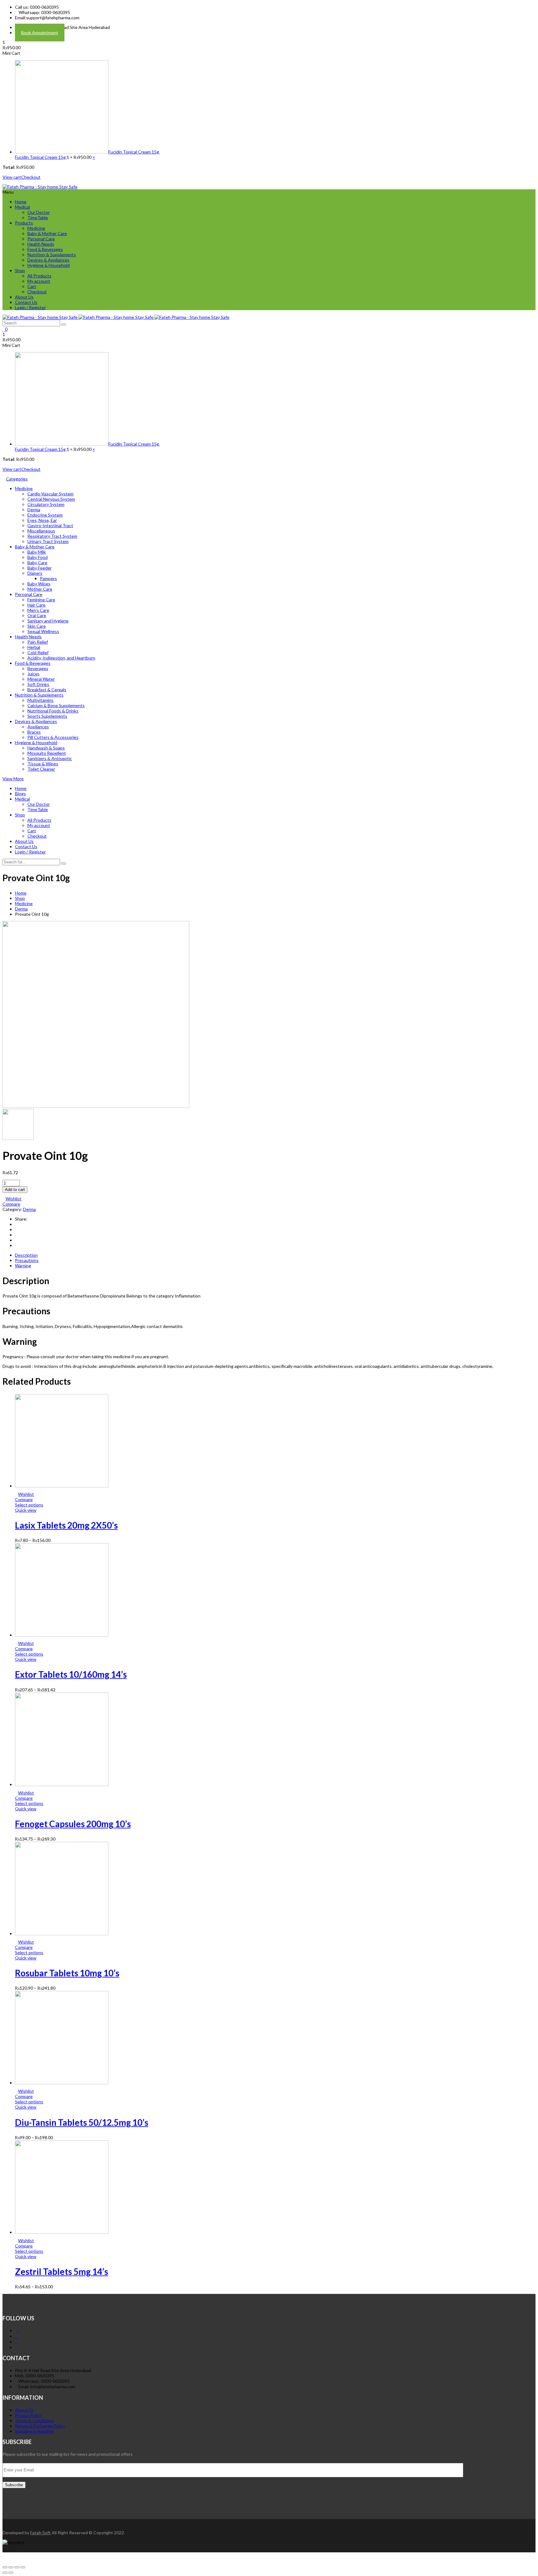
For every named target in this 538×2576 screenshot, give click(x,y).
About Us (24, 297)
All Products (39, 276)
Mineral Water (41, 679)
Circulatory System (46, 504)
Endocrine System (45, 515)
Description (26, 1255)
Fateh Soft (40, 2533)
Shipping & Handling (34, 2431)
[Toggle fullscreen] (17, 2567)
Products (24, 223)
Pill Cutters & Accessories (53, 737)
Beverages (38, 668)
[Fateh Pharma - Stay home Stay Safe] (40, 187)
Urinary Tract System (48, 541)
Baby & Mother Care (47, 233)
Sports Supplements (47, 716)
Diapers (35, 573)
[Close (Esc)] (5, 2567)
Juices (33, 674)
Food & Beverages (45, 249)
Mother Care (40, 589)
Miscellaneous (41, 531)
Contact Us (26, 302)
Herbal (34, 647)
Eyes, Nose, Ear (42, 520)
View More (13, 779)
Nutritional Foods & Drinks (53, 711)
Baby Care (37, 562)
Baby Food (38, 557)
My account (39, 281)
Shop (20, 270)
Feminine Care (41, 600)
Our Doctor (39, 212)
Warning (23, 1266)
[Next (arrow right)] (11, 2573)
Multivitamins (40, 700)
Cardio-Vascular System (50, 494)
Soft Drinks (38, 684)
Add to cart (15, 1190)
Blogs (20, 794)
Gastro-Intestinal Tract (50, 525)
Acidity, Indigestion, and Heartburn (61, 658)
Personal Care (41, 239)
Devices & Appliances (48, 260)
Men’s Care (38, 610)
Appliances (38, 727)
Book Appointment (40, 33)
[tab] (275, 1255)
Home (21, 202)
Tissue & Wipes (43, 764)
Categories (17, 479)
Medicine (36, 228)
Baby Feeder (40, 568)
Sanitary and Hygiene (48, 621)
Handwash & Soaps (46, 748)
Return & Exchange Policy (40, 2426)
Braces (34, 732)
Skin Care (37, 626)
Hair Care (36, 605)
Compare (11, 1204)
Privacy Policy (28, 2415)
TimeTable (38, 217)
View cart (12, 177)
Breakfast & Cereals (47, 690)
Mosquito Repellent (47, 753)
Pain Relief (38, 642)
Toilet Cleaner (41, 769)
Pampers (48, 578)
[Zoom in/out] (23, 2567)
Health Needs (41, 244)
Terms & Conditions (34, 2420)
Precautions (27, 1260)
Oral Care (37, 615)
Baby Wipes (39, 584)
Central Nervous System (51, 499)
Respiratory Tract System (52, 536)
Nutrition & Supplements (52, 255)
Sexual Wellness (43, 631)
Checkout (31, 177)
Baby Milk (37, 552)
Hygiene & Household (49, 265)
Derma (34, 510)
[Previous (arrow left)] (5, 2573)
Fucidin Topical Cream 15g (134, 152)
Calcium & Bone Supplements (56, 705)
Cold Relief (38, 652)
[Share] (11, 2567)
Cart (32, 286)
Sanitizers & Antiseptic (50, 758)
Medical (22, 207)
